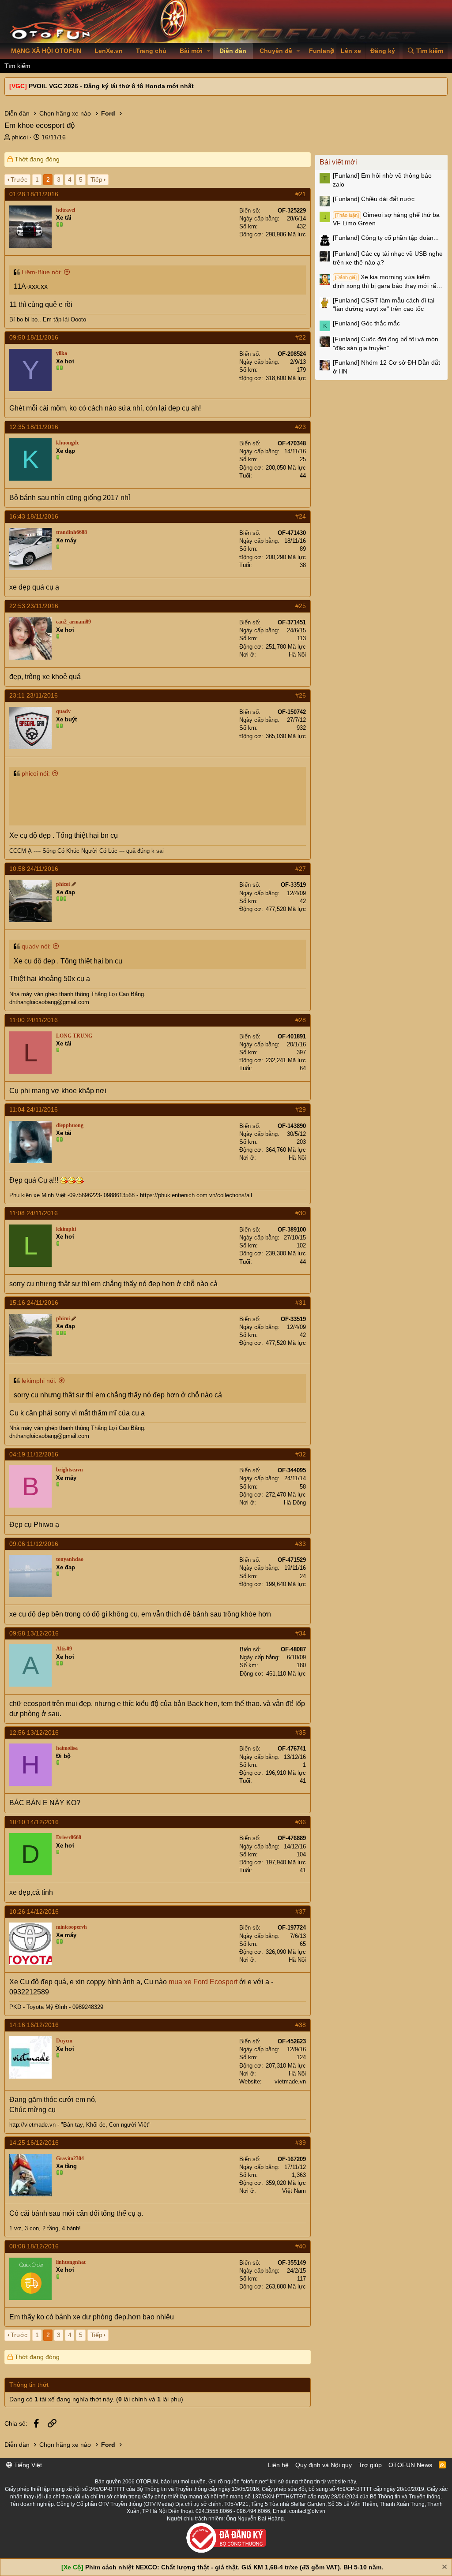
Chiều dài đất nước (374, 199)
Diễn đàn (233, 51)
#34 (301, 1633)
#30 (301, 1213)
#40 (301, 2246)
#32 (301, 1454)
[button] (209, 51)
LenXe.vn (109, 51)
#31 (301, 1303)
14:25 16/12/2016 (34, 2143)
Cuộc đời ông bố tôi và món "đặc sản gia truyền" (386, 343)
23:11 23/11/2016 (34, 695)
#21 (301, 194)
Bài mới (191, 51)
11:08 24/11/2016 (34, 1213)
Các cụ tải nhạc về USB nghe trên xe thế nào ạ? (388, 258)
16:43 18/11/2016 (34, 516)
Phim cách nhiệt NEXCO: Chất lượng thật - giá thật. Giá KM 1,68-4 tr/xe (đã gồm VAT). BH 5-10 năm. (234, 2567)
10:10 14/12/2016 (34, 1822)
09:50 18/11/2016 (34, 337)
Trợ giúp (370, 2465)
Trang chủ (151, 51)
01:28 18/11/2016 (34, 194)
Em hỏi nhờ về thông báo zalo (382, 180)
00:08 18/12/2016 (34, 2246)
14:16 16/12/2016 (34, 2025)
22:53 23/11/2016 (34, 606)
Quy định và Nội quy (324, 2465)
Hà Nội (297, 655)
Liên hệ (278, 2465)
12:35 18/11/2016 (34, 427)
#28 (301, 1020)
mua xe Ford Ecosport (203, 1982)
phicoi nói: (36, 773)
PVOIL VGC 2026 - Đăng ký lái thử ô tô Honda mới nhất (111, 86)
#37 (301, 1911)
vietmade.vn (290, 2081)
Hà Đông (295, 1503)
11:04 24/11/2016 (34, 1109)
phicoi (20, 137)
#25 (301, 606)
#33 (301, 1544)
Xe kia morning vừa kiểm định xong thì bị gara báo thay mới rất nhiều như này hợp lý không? (385, 282)
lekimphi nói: (39, 1381)
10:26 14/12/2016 (34, 1911)
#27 (301, 869)
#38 (301, 2025)
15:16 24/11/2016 (34, 1303)
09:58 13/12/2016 (34, 1633)
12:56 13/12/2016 (34, 1732)
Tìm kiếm (17, 66)
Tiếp (96, 179)
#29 (301, 1109)
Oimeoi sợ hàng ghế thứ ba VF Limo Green (386, 219)
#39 (301, 2143)
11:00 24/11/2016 (34, 1020)
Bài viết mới (338, 162)
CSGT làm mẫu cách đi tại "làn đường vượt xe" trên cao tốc (384, 305)
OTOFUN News (410, 2465)
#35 (301, 1732)
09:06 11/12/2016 (34, 1544)
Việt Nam (294, 2191)
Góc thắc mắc (366, 323)
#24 (301, 516)
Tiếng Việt (27, 2465)
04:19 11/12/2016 (34, 1454)
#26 (301, 695)
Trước (19, 179)
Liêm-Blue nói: (42, 272)
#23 (301, 427)
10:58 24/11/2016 (34, 869)
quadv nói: (36, 946)
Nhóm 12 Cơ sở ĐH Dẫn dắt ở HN (386, 367)
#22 (301, 337)
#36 (301, 1822)
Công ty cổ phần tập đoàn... (386, 238)
